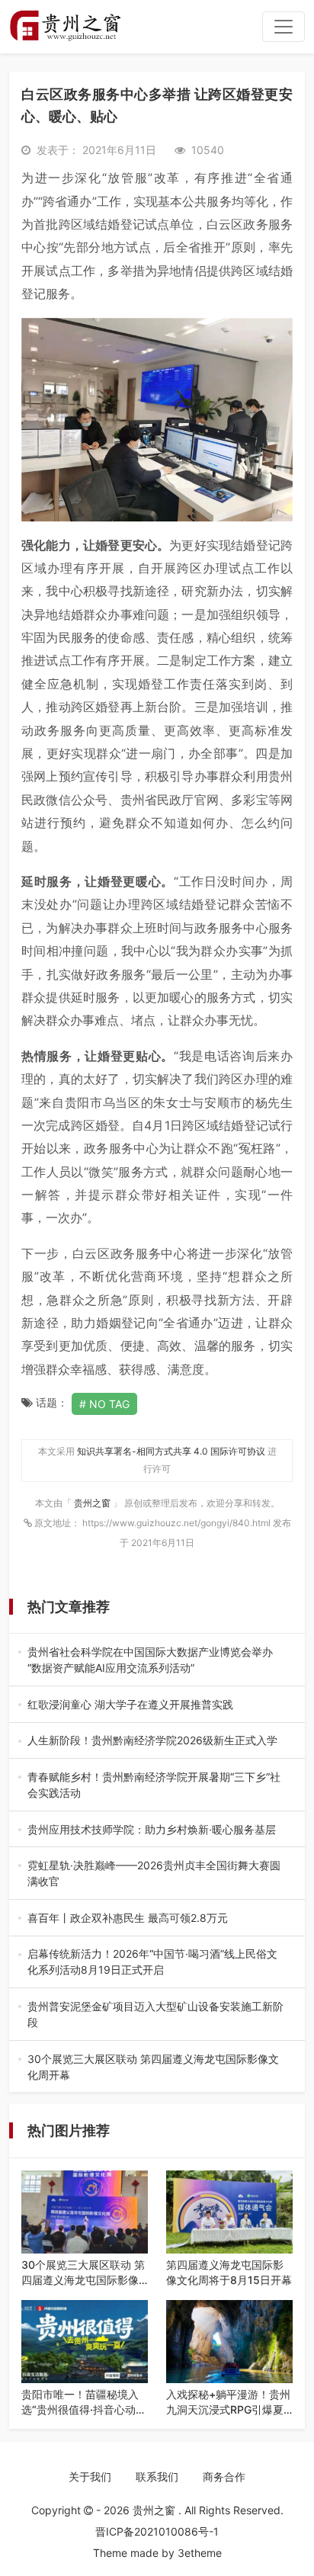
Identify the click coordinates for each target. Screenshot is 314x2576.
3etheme (200, 2553)
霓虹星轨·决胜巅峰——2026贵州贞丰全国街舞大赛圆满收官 (157, 1874)
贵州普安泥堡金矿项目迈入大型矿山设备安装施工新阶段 (155, 2015)
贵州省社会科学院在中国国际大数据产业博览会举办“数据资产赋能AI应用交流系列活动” (150, 1660)
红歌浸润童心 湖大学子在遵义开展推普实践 (155, 1705)
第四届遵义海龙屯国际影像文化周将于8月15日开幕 (229, 2272)
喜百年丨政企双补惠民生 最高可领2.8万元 (154, 1918)
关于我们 (90, 2477)
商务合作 (224, 2477)
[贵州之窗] (65, 27)
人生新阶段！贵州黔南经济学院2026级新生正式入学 (154, 1741)
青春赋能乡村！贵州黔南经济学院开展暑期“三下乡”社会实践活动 (156, 1785)
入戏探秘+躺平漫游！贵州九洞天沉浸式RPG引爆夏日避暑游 (228, 2402)
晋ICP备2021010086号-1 (157, 2531)
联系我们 (157, 2477)
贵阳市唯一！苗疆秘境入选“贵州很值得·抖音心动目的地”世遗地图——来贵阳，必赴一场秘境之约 (84, 2402)
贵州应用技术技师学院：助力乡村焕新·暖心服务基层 (157, 1830)
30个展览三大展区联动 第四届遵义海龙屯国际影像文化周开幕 (155, 2068)
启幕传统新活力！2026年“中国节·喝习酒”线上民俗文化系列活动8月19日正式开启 (155, 1962)
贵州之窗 (93, 1503)
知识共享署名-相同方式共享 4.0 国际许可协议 (171, 1451)
